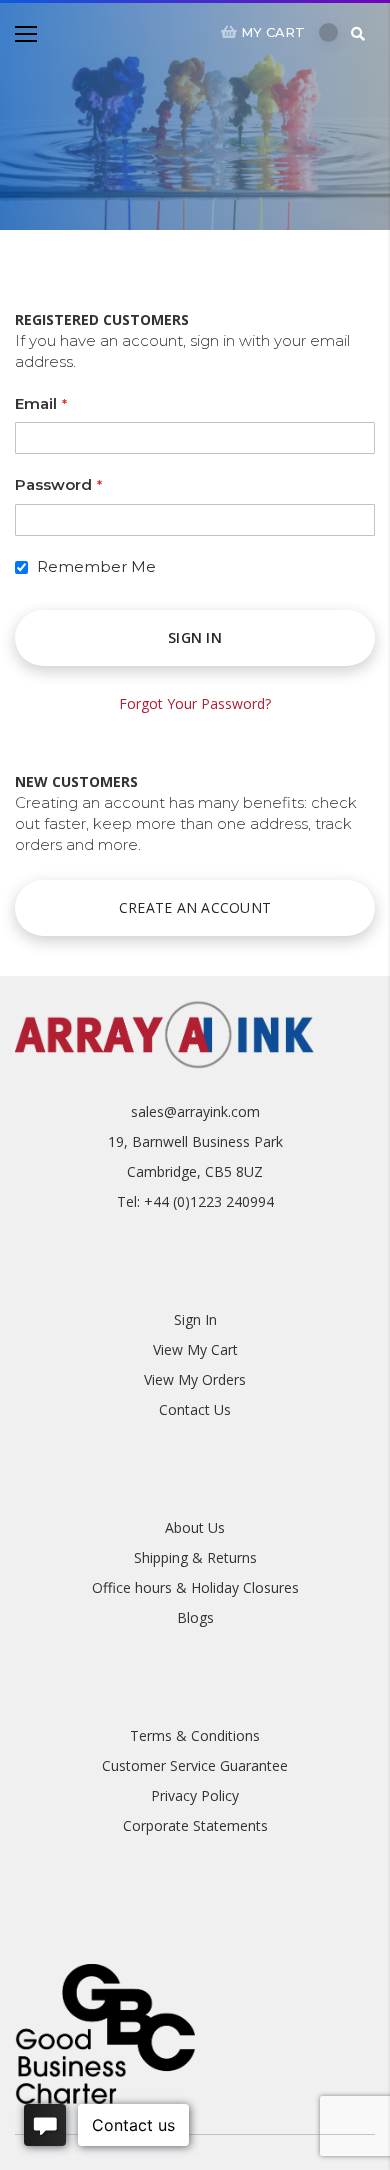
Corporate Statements (195, 1825)
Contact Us (195, 1409)
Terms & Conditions (195, 1735)
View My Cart (195, 1349)
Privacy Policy (195, 1795)
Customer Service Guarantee (195, 1765)
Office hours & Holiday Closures (195, 1587)
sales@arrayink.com (195, 1111)
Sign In (195, 1319)
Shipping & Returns (195, 1557)
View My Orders (195, 1379)
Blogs (195, 1617)
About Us (195, 1527)
